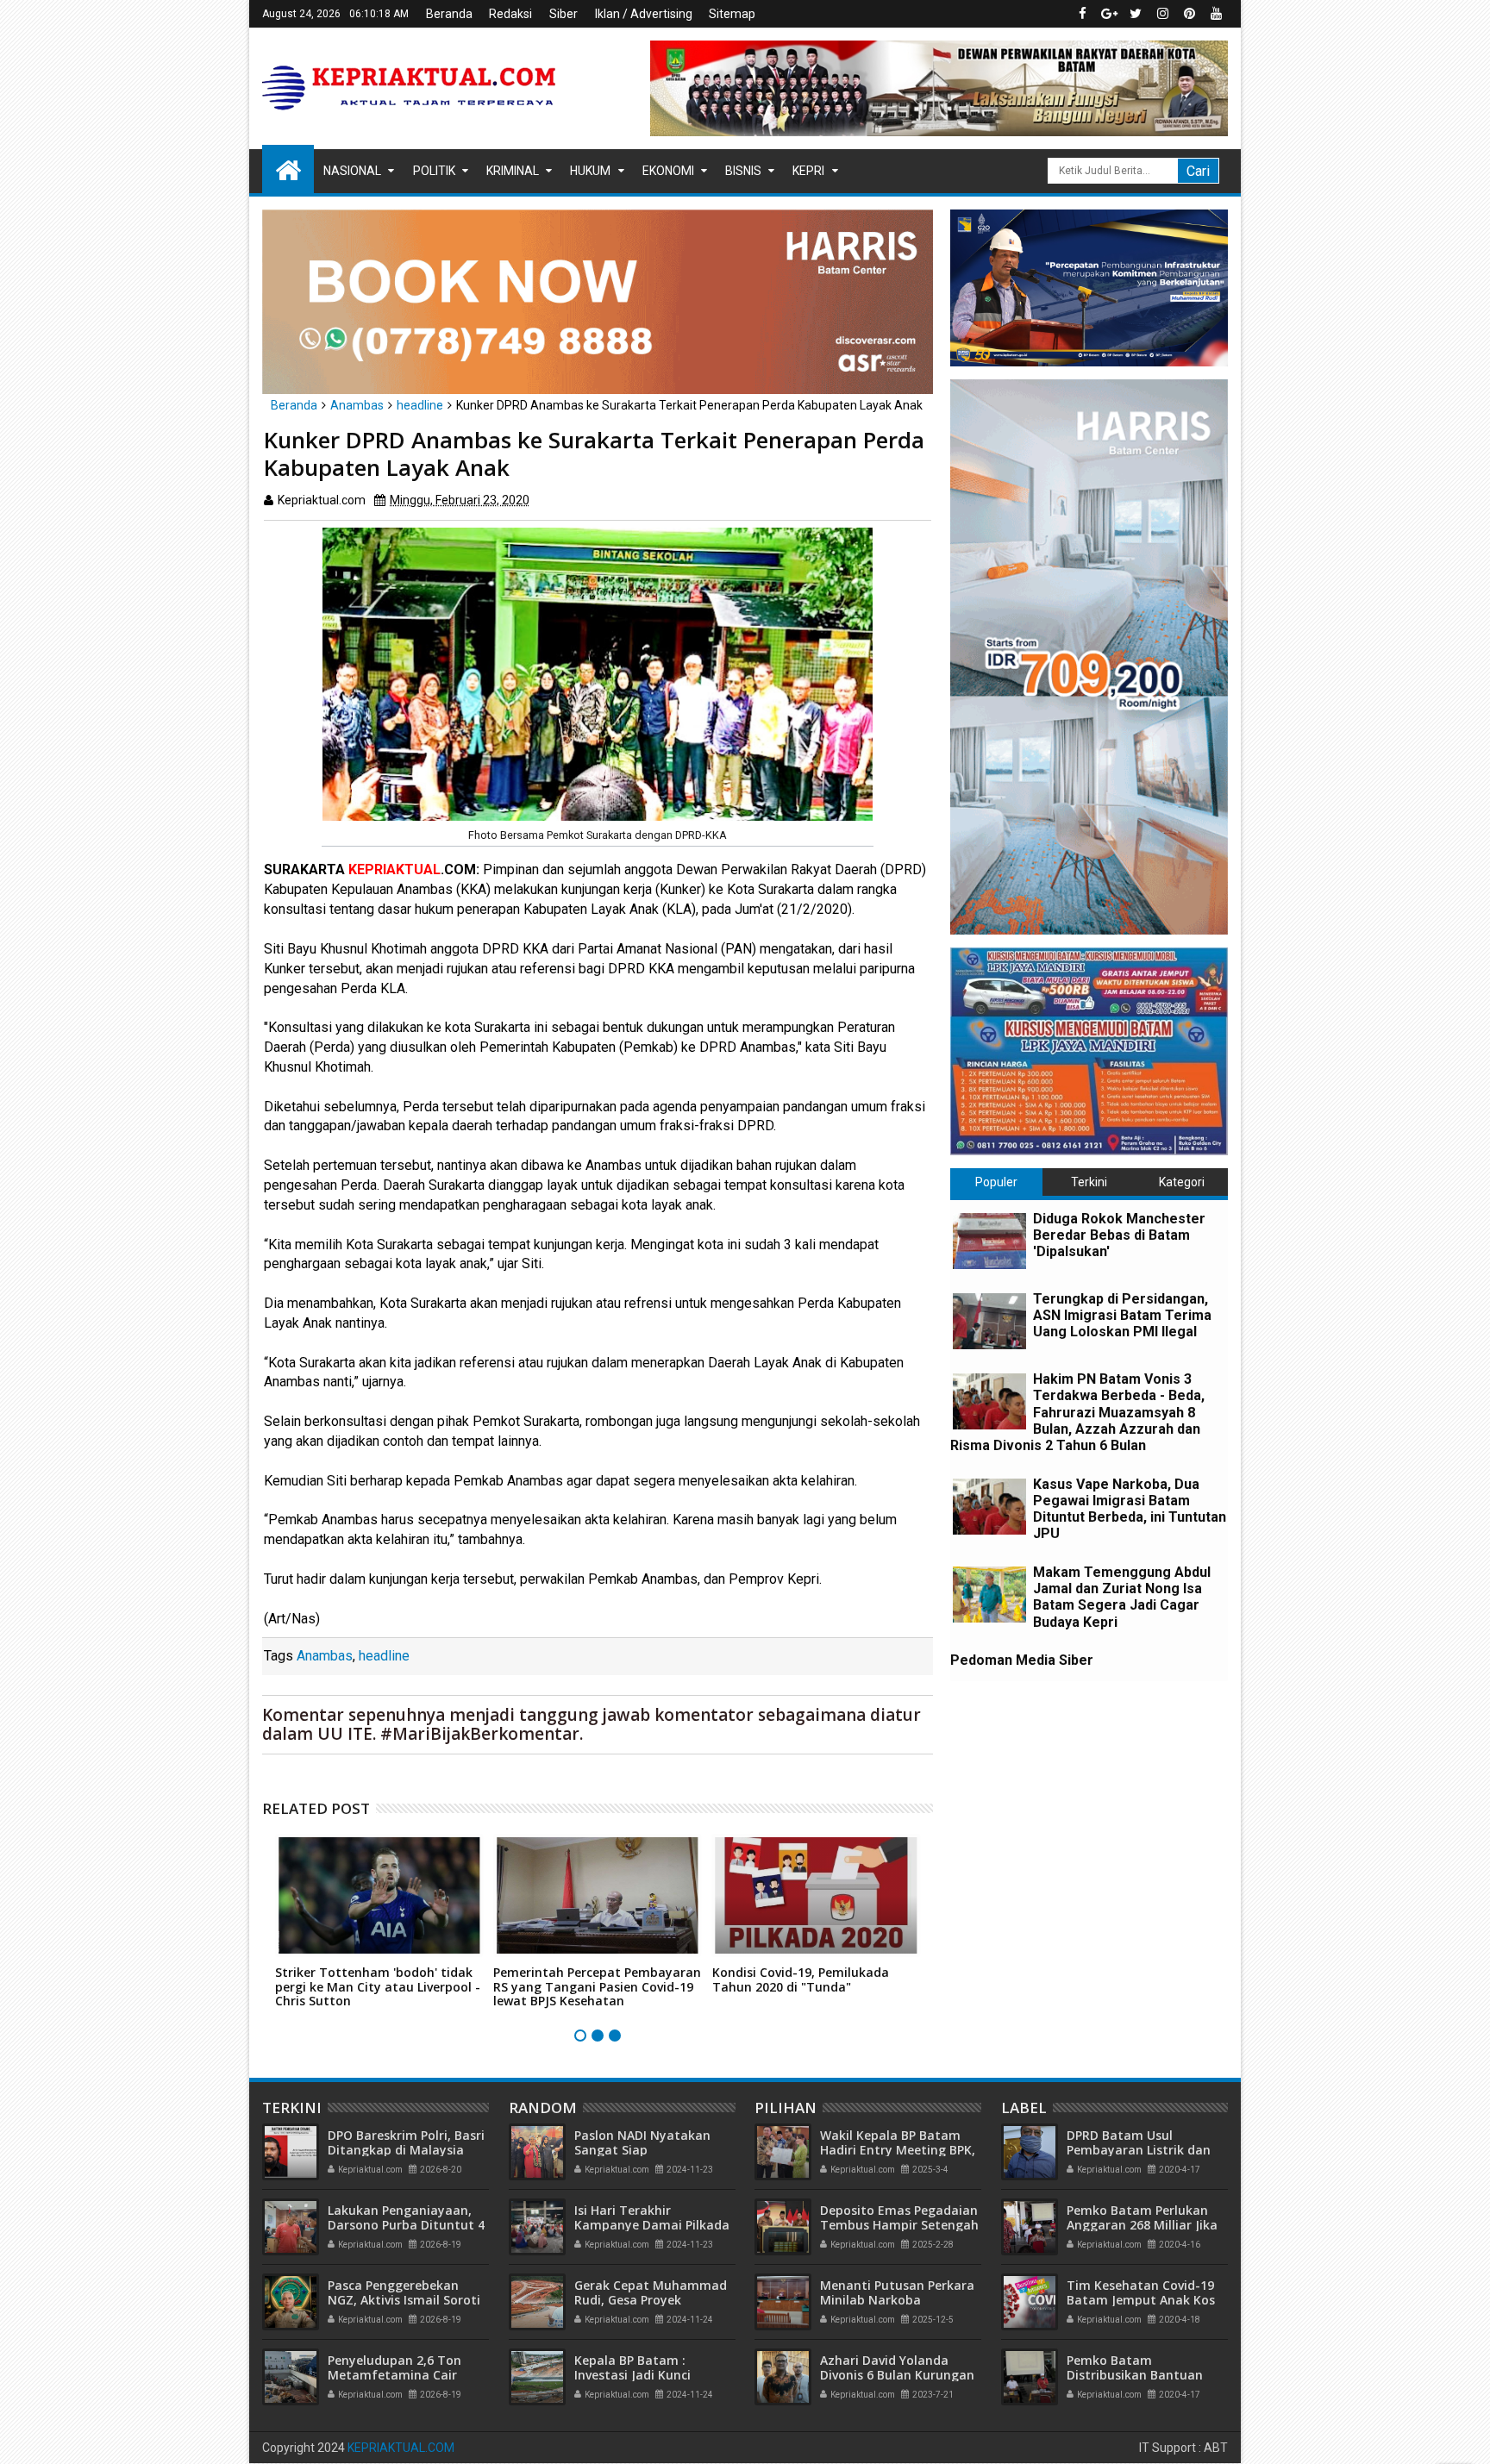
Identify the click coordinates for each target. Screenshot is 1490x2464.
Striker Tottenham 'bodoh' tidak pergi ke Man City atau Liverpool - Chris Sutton (378, 1987)
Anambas (325, 1656)
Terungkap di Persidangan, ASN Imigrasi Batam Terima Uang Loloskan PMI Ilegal (1122, 1315)
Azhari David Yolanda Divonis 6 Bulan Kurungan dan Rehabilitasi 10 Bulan (897, 2375)
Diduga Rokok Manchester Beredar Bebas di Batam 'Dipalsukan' (1119, 1235)
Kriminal (513, 171)
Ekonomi (668, 171)
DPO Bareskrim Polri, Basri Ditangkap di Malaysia (406, 2142)
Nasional (352, 171)
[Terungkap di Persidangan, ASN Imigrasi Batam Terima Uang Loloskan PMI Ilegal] (989, 1321)
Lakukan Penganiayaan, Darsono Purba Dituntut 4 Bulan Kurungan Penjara (406, 2225)
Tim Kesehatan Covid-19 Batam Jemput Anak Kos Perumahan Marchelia (1141, 2300)
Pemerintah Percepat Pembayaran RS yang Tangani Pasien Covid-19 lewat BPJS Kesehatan (597, 1987)
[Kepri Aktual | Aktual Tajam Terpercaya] (288, 169)
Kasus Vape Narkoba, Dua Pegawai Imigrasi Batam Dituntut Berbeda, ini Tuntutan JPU (1130, 1509)
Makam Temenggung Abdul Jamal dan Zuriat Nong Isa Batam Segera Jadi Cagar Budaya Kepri (1122, 1597)
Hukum (590, 171)
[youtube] (1216, 14)
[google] (1109, 14)
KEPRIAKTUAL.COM (401, 2448)
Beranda (449, 14)
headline (384, 1656)
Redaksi (510, 14)
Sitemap (732, 14)
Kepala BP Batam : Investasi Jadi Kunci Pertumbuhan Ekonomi (644, 2375)
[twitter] (1136, 14)
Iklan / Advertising (644, 14)
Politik (434, 171)
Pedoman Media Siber (1022, 1660)
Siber (563, 14)
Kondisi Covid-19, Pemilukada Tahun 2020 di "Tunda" (801, 1979)
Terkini (1089, 1182)
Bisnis (743, 171)
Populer (996, 1182)
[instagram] (1162, 14)
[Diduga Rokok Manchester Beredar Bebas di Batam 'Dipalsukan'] (989, 1241)
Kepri (808, 171)
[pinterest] (1189, 14)
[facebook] (1082, 14)
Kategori (1182, 1182)
